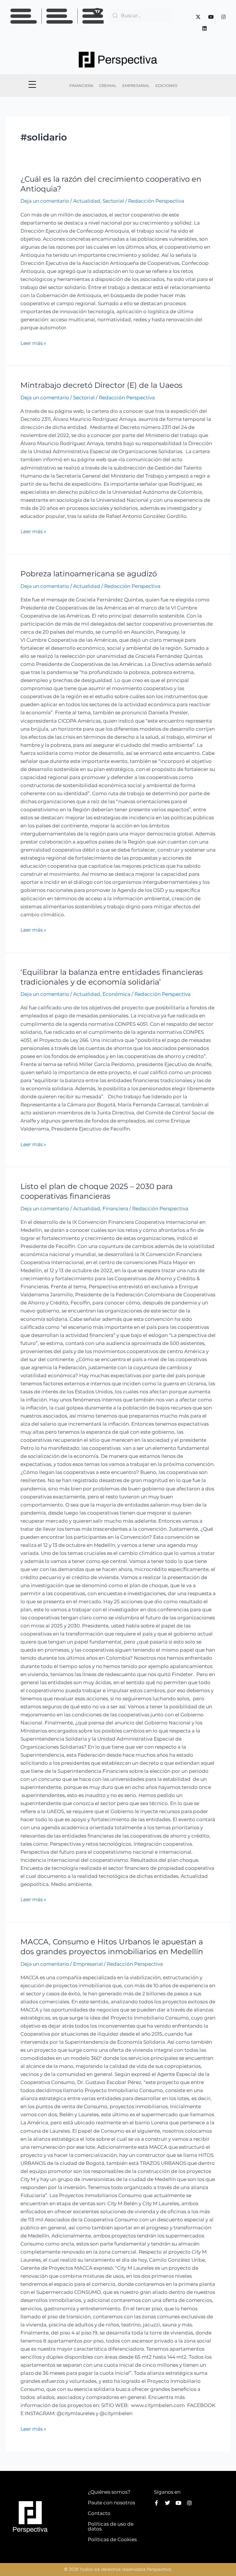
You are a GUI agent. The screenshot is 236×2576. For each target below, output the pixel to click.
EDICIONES (166, 86)
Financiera (115, 1209)
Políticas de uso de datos (111, 2526)
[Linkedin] (204, 28)
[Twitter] (198, 17)
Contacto (99, 2513)
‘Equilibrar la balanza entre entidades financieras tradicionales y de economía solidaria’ (112, 977)
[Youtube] (211, 17)
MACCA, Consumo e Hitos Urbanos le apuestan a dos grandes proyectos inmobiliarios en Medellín (112, 1947)
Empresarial (88, 1964)
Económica (116, 994)
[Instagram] (223, 17)
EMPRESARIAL (136, 86)
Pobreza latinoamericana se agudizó (89, 574)
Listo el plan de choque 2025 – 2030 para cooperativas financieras (97, 1191)
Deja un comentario (45, 201)
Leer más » (33, 343)
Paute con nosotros (111, 2503)
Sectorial (113, 201)
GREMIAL (108, 86)
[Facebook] (185, 17)
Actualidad (87, 201)
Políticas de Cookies (112, 2539)
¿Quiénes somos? (109, 2492)
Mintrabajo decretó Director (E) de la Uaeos (101, 385)
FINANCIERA (81, 86)
